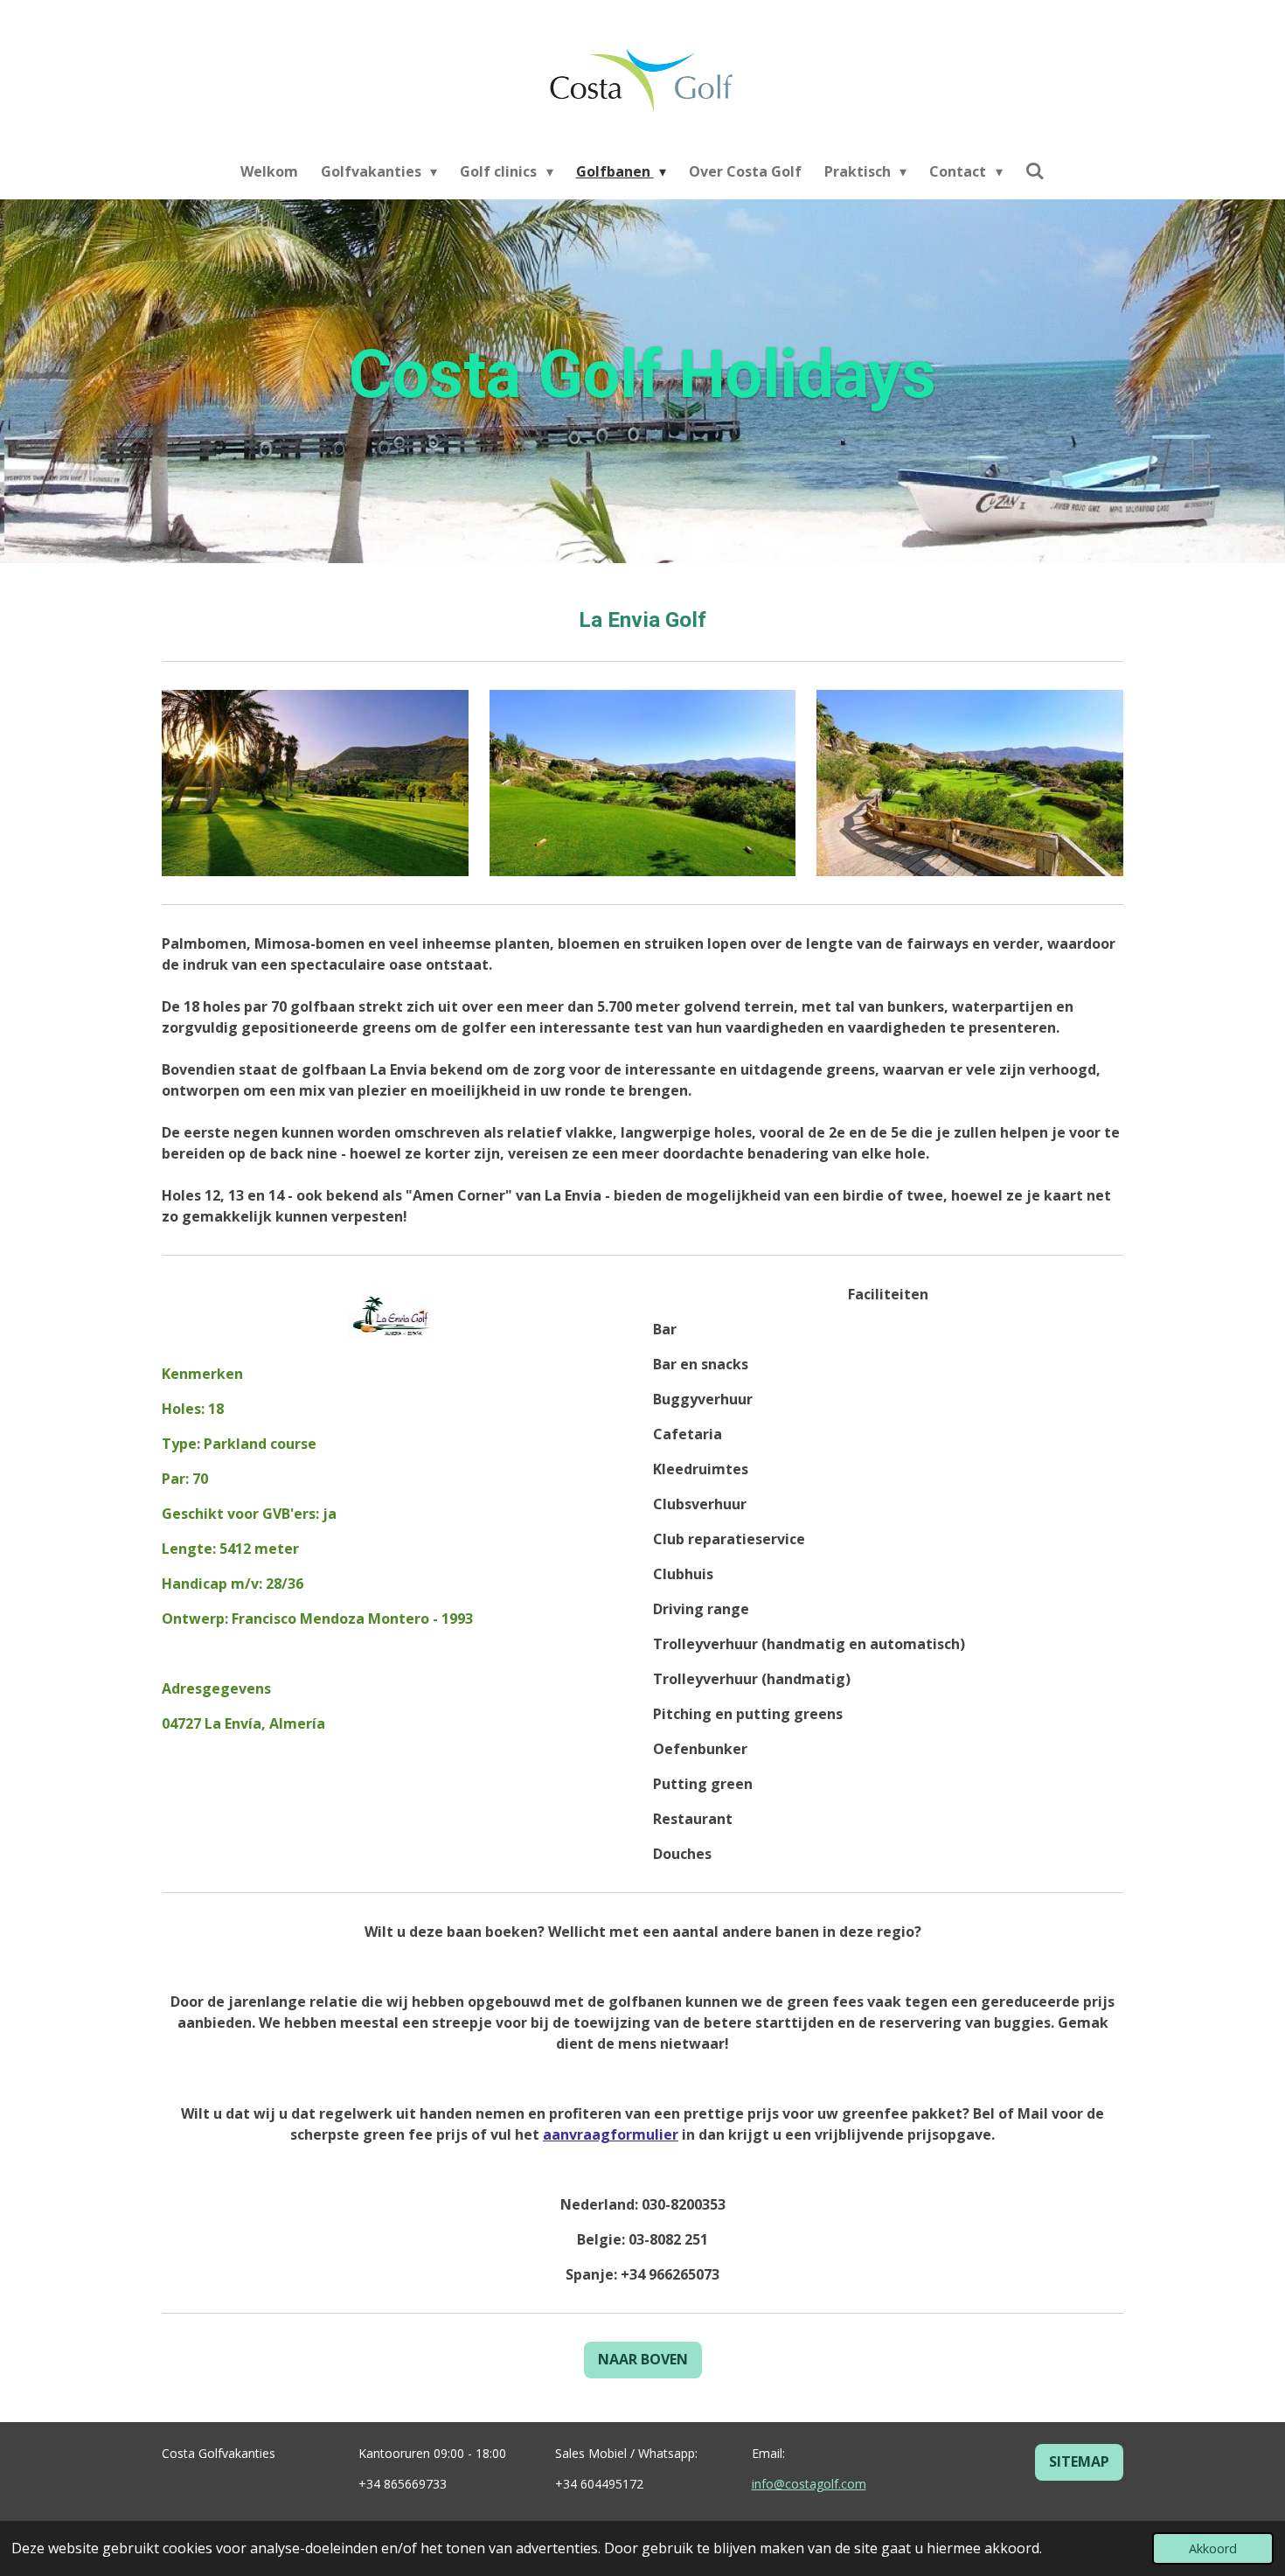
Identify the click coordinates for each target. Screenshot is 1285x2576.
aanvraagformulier (611, 2134)
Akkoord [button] (1213, 2548)
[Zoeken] (1035, 171)
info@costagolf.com (809, 2484)
